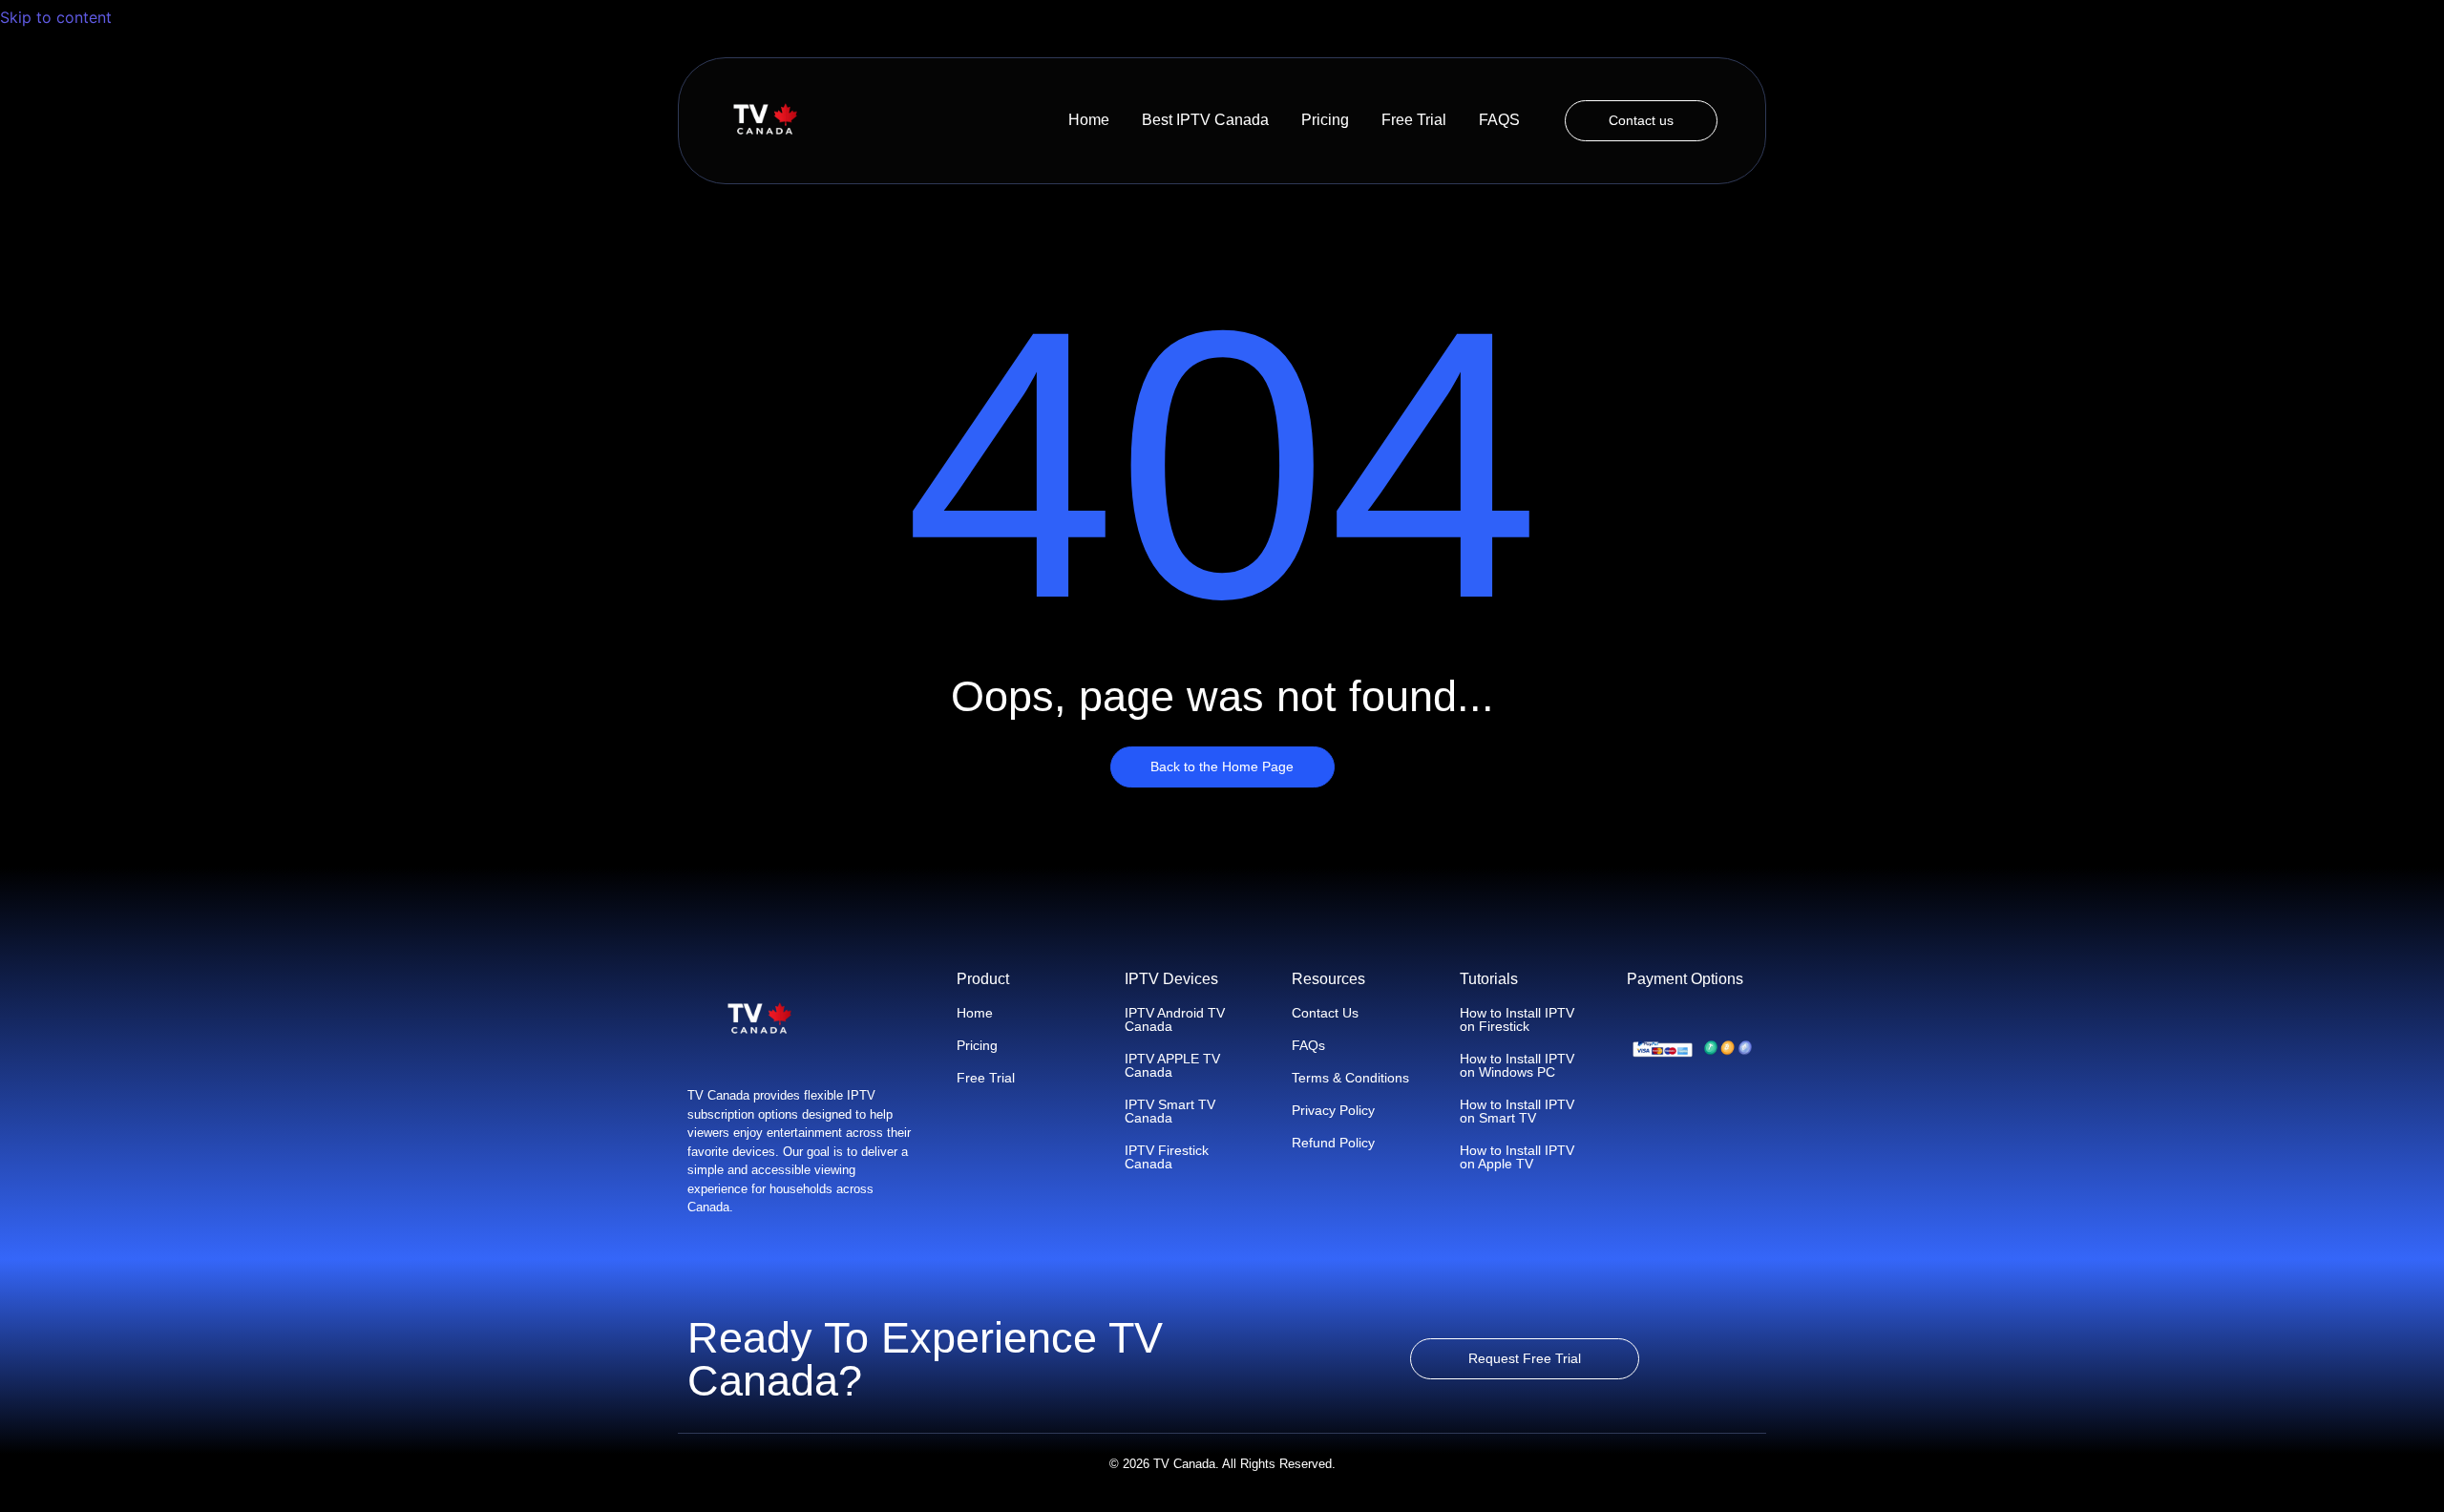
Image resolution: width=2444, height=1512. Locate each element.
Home (1089, 120)
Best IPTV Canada (1205, 120)
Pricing (1325, 120)
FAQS (1499, 120)
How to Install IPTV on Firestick (1517, 1019)
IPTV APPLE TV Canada (1172, 1065)
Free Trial (1414, 120)
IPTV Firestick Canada (1167, 1157)
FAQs (1308, 1045)
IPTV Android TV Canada (1175, 1019)
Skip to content (58, 17)
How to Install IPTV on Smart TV (1517, 1111)
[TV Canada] (765, 120)
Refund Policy (1333, 1143)
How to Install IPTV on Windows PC (1517, 1065)
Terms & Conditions (1350, 1078)
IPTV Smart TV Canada (1170, 1111)
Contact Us (1325, 1013)
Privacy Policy (1333, 1110)
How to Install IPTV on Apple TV (1517, 1157)
